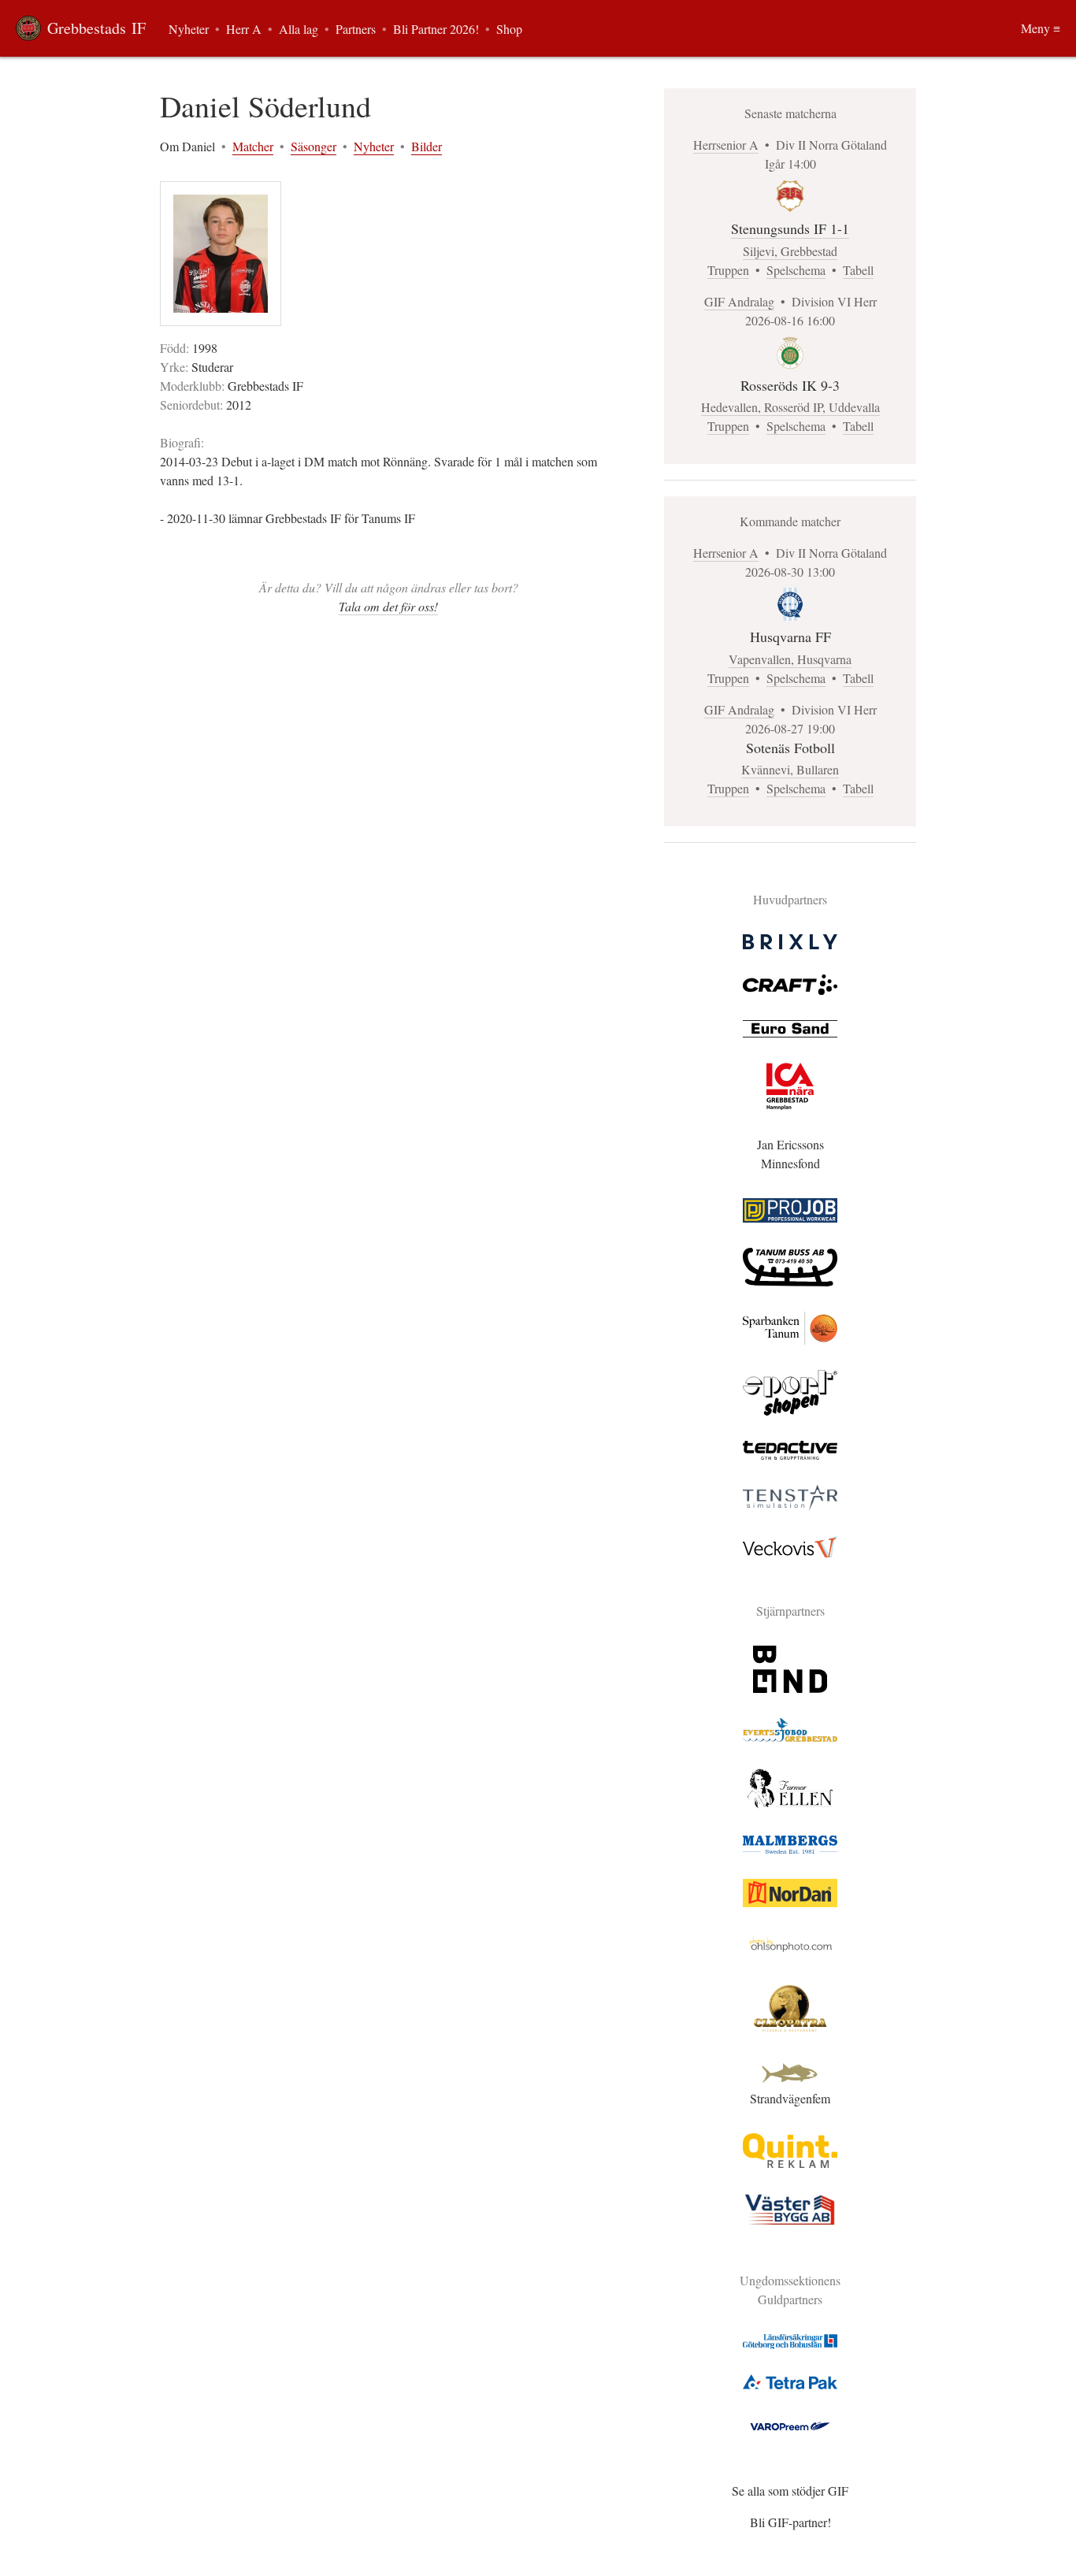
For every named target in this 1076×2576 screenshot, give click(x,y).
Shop (509, 29)
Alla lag (299, 29)
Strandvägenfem (790, 2098)
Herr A (244, 29)
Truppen (728, 270)
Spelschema (796, 270)
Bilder (427, 146)
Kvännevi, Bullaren (790, 769)
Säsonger (314, 146)
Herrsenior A (726, 145)
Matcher (253, 146)
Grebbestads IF (96, 28)
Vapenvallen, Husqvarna (790, 659)
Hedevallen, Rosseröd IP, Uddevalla (790, 407)
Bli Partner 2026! (436, 29)
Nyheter (374, 146)
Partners (356, 29)
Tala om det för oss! (388, 606)
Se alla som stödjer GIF (790, 2491)
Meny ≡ (1041, 28)
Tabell (858, 270)
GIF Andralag (739, 301)
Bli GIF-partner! (790, 2522)
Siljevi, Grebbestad (790, 251)
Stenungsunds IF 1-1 (790, 228)
